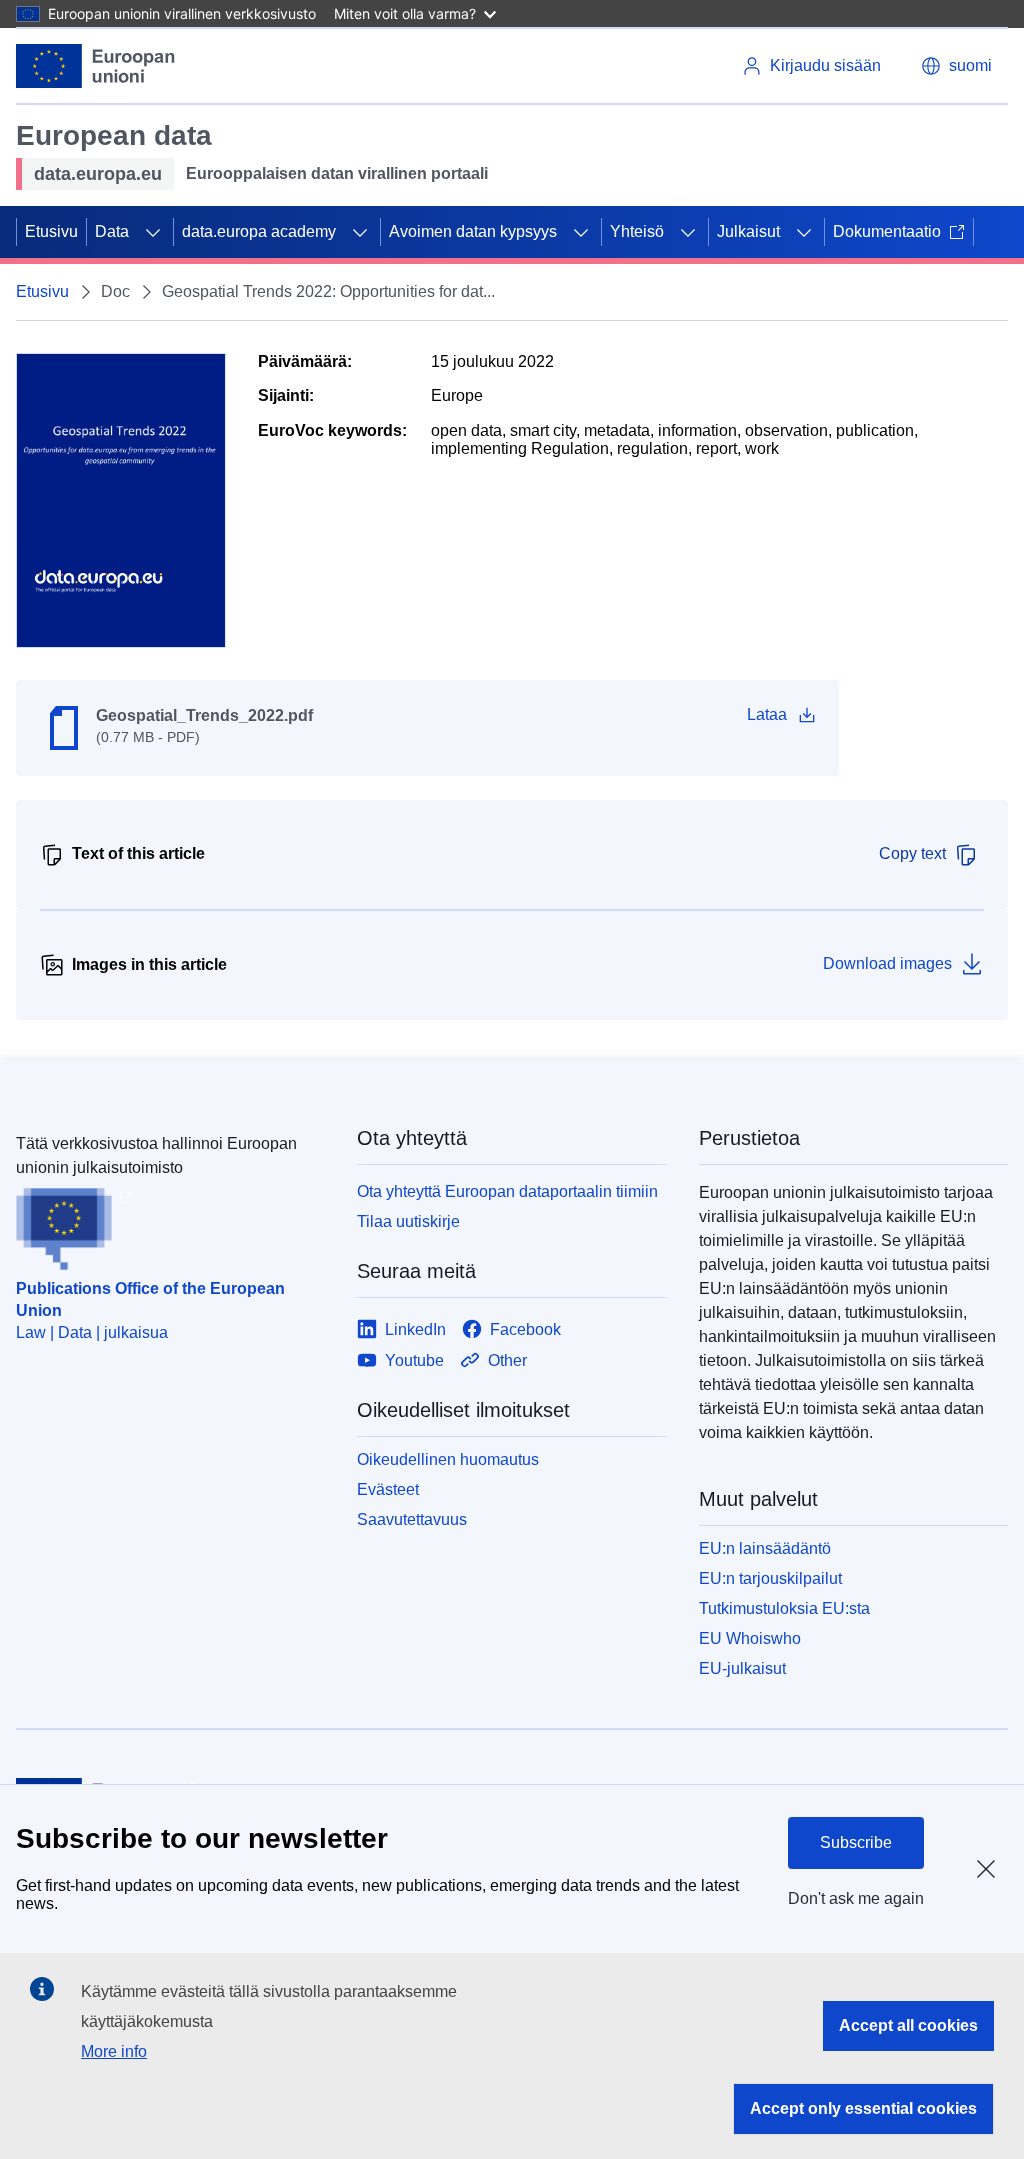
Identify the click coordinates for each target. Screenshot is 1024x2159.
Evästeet (388, 1489)
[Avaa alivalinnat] (153, 232)
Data (112, 231)
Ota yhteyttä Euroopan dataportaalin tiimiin (507, 1191)
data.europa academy (259, 231)
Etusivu (51, 231)
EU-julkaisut (742, 1668)
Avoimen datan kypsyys (473, 231)
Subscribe (856, 1842)
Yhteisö (637, 231)
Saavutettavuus (412, 1519)
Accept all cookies (908, 2025)
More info (114, 2051)
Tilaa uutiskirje (408, 1221)
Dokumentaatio (887, 231)
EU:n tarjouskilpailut (770, 1578)
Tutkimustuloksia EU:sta (784, 1608)
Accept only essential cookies (863, 2108)
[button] (956, 66)
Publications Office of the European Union (150, 1299)
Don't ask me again (856, 1898)
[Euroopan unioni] (96, 66)
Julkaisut (748, 231)
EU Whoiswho (750, 1638)
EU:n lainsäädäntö (765, 1548)
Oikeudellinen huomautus (448, 1459)
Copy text (912, 853)
